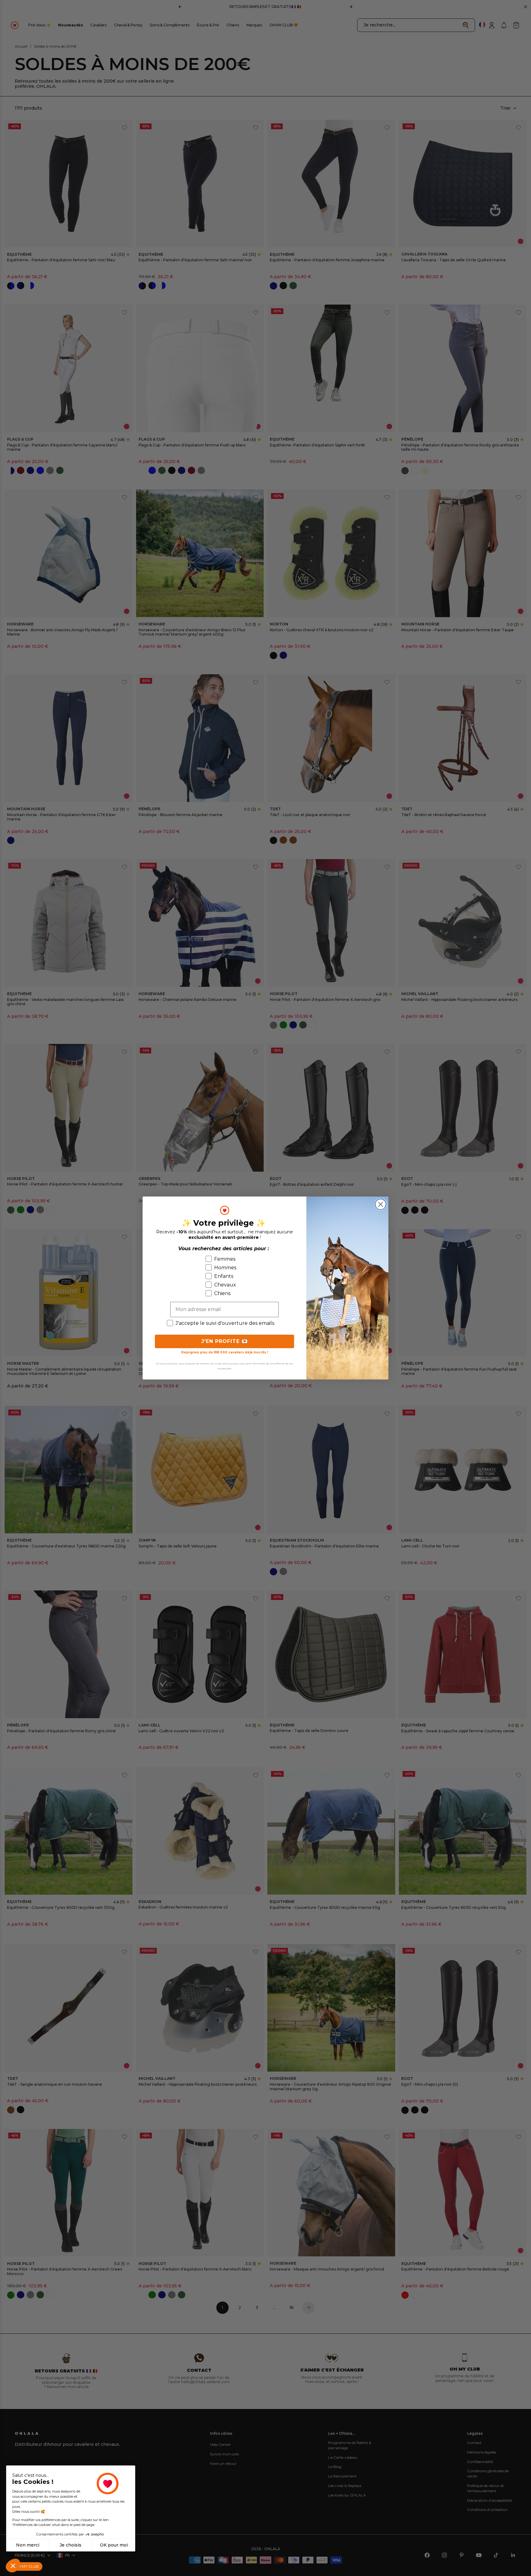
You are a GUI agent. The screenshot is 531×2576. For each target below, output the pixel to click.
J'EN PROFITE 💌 (225, 1341)
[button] (13, 2566)
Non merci (28, 2545)
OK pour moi (114, 2545)
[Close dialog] (381, 1204)
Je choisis (71, 2545)
